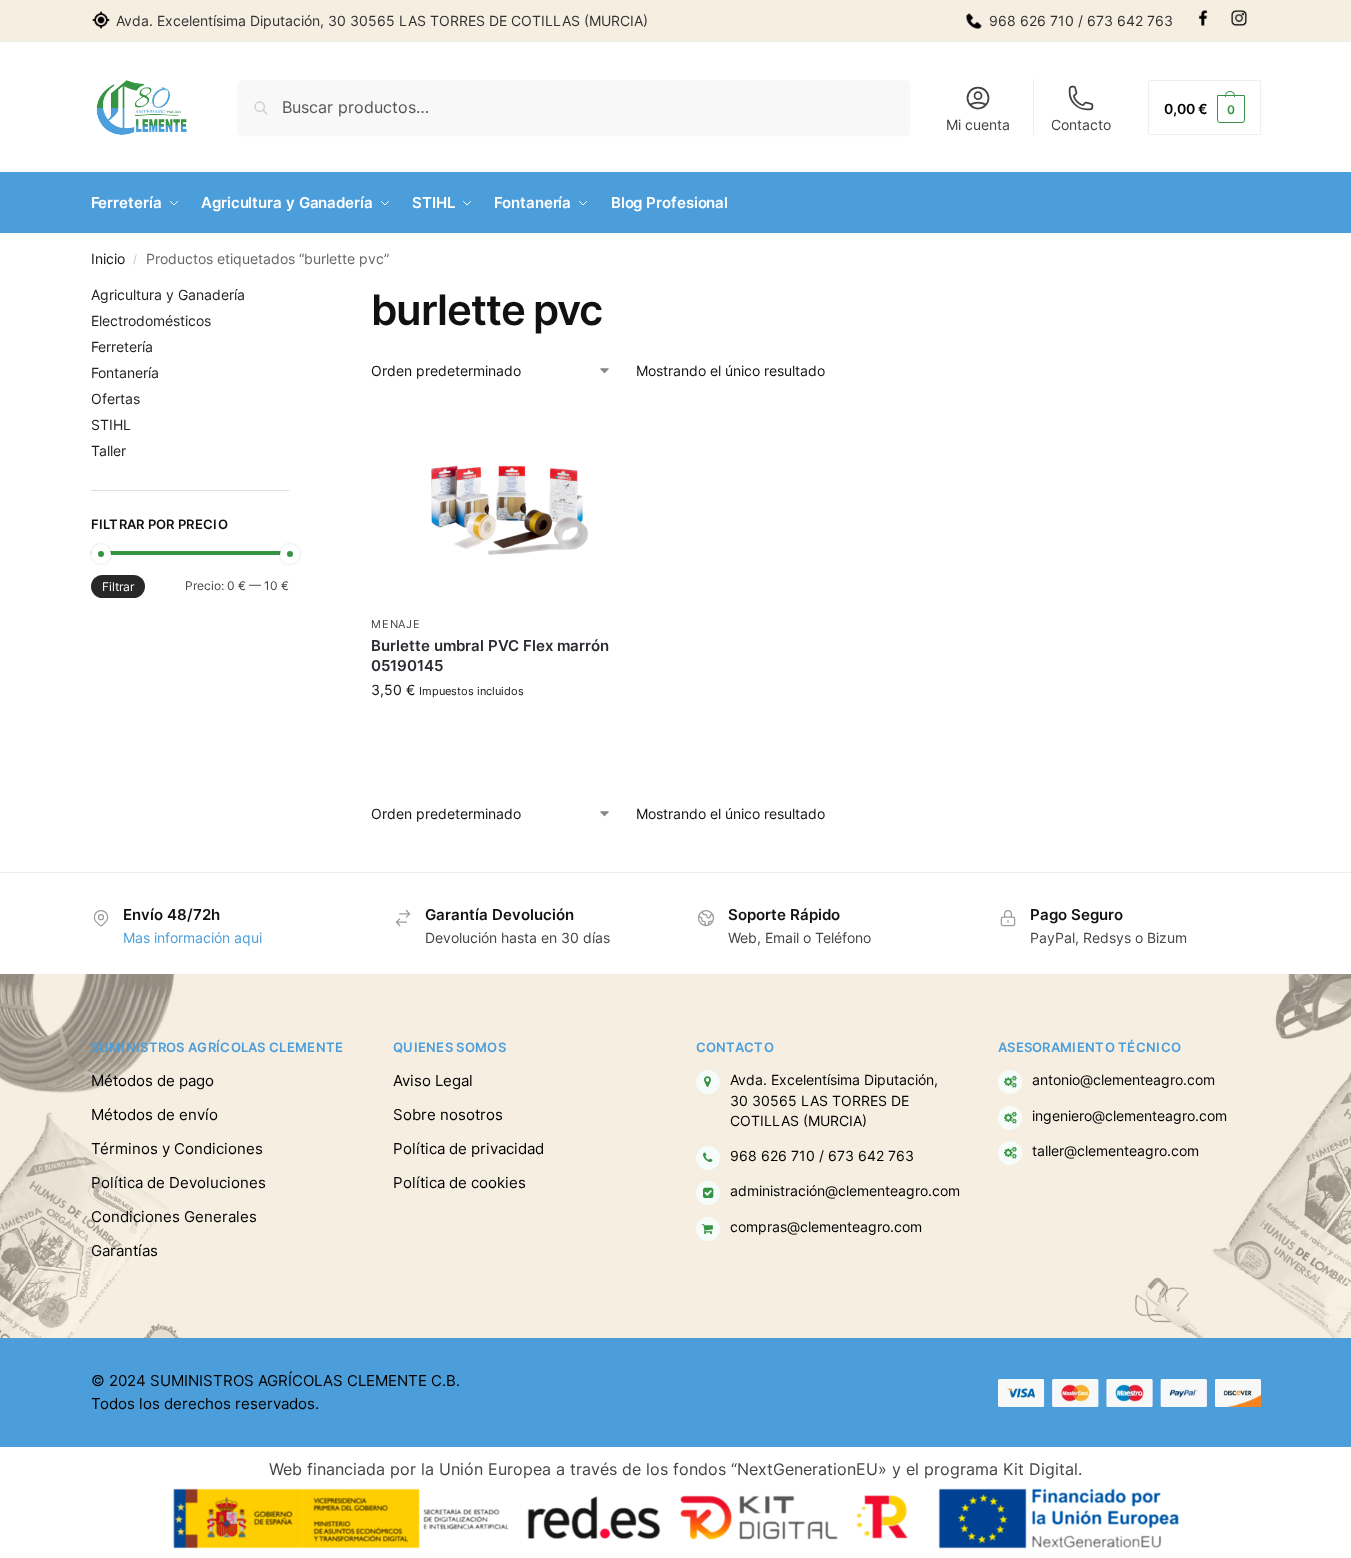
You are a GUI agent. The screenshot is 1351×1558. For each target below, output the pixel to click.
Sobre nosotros (448, 1114)
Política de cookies (459, 1182)
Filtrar (118, 586)
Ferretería (122, 346)
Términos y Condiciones (177, 1148)
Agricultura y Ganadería (168, 294)
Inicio (108, 259)
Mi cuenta (978, 124)
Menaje (395, 624)
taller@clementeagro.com (1115, 1151)
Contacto (1081, 124)
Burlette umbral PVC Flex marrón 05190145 (490, 655)
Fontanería (125, 372)
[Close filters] (295, 297)
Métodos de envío (154, 1114)
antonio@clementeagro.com (1123, 1080)
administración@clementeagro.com (845, 1191)
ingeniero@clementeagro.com (1129, 1116)
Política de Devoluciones (178, 1182)
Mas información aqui (192, 937)
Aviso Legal (433, 1080)
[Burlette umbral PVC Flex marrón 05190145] (509, 505)
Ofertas (115, 398)
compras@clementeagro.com (826, 1227)
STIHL (111, 424)
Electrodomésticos (151, 320)
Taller (108, 450)
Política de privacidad (468, 1148)
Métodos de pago (152, 1080)
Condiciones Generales (174, 1216)
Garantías (124, 1250)
